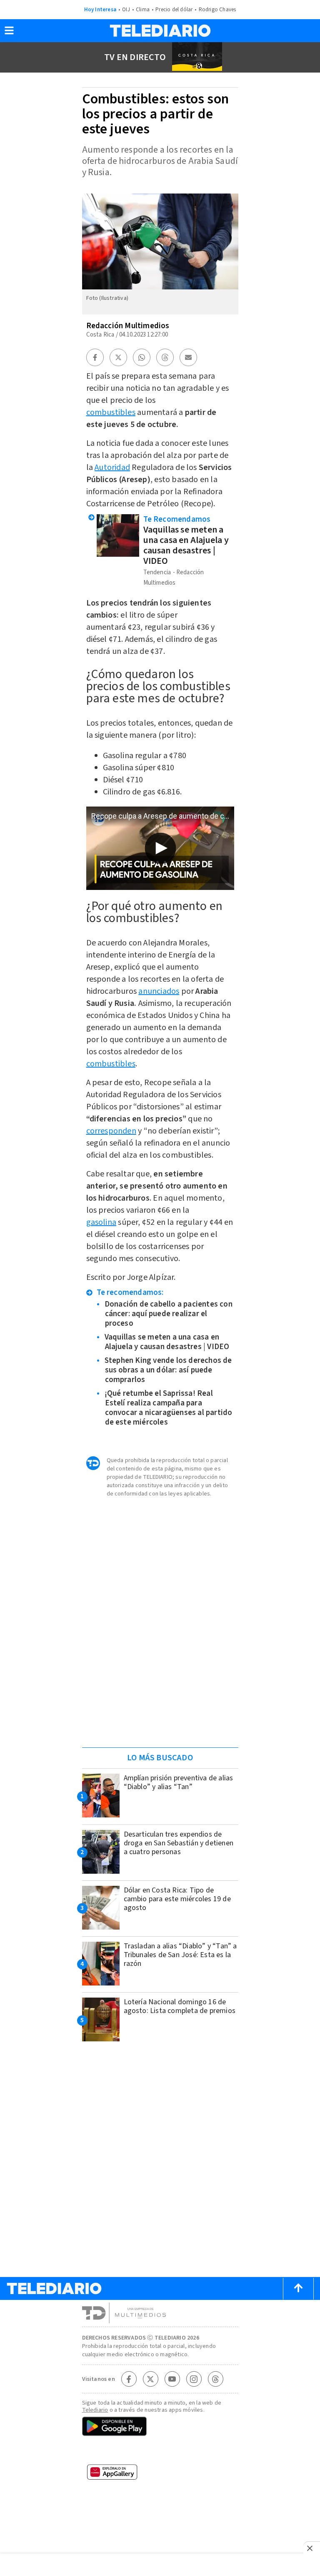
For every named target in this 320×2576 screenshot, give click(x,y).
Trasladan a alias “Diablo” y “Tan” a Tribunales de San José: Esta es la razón (180, 1955)
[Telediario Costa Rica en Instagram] (194, 2379)
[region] (160, 1688)
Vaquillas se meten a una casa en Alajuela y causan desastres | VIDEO (186, 545)
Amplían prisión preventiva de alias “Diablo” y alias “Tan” (179, 1782)
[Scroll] (298, 2289)
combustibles (111, 412)
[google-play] (160, 2427)
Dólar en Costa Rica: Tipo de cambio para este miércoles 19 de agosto (177, 1899)
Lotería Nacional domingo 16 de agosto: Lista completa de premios (180, 2006)
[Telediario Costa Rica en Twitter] (150, 2379)
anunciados (159, 991)
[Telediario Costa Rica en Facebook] (129, 2379)
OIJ (126, 10)
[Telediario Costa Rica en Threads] (215, 2379)
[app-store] (160, 2452)
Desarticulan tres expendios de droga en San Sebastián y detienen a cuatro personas (179, 1843)
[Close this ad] (312, 2548)
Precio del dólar (174, 10)
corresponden (111, 1131)
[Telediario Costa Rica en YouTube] (172, 2379)
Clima (143, 10)
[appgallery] (160, 2475)
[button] (9, 33)
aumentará (106, 627)
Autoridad (112, 467)
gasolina (101, 1222)
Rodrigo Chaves (217, 10)
